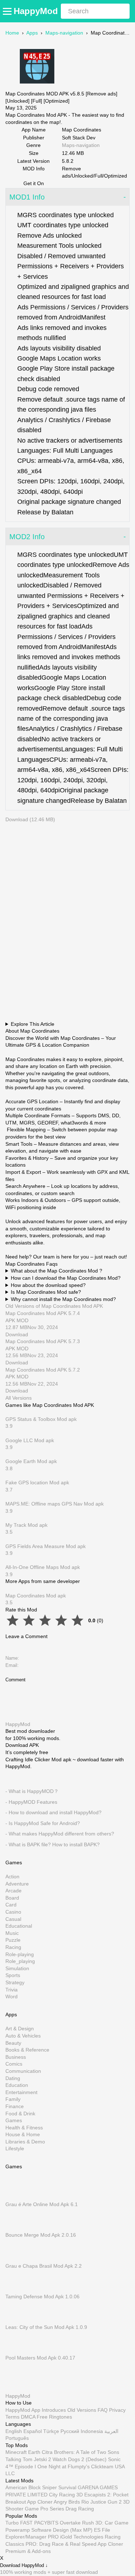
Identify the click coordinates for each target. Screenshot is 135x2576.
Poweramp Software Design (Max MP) (49, 2530)
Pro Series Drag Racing (67, 2509)
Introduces (54, 2410)
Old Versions (82, 2410)
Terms (12, 2417)
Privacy (117, 2410)
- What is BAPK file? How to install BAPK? (53, 1844)
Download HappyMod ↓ (24, 2566)
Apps (32, 33)
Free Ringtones (54, 2417)
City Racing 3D (66, 2495)
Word (12, 1997)
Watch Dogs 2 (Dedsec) (80, 2459)
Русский (70, 2431)
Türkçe (51, 2431)
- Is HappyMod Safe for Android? (43, 1823)
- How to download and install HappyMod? (53, 1813)
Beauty (13, 2043)
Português (17, 2438)
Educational (19, 1926)
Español (33, 2431)
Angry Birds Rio (71, 2502)
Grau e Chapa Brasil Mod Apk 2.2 (44, 2266)
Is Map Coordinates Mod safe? (46, 1292)
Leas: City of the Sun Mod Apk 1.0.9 (46, 2327)
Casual (13, 1919)
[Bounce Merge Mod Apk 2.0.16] (16, 2228)
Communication (23, 2071)
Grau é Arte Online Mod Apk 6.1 (42, 2205)
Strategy (15, 1982)
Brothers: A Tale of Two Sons (87, 2452)
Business (16, 2057)
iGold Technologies (82, 2537)
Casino (13, 1912)
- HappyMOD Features (31, 1802)
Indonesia (92, 2431)
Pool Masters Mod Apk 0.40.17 (40, 2358)
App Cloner (40, 2502)
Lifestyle (15, 2149)
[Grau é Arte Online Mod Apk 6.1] (16, 2197)
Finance (15, 2106)
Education (17, 2085)
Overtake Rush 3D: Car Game (94, 2523)
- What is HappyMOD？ (32, 1791)
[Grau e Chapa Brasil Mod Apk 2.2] (16, 2259)
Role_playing (20, 1962)
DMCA (28, 2417)
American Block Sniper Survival (41, 2488)
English (14, 2431)
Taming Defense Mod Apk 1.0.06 (42, 2297)
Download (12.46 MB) (30, 819)
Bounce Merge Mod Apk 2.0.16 (41, 2235)
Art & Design (20, 2029)
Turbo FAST (19, 2523)
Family (13, 2099)
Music (12, 1933)
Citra (47, 2452)
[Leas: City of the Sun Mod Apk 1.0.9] (16, 2320)
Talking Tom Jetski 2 (28, 2459)
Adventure (17, 1884)
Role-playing (20, 1954)
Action (12, 1877)
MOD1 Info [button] (27, 197)
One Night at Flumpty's (64, 2467)
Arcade (13, 1891)
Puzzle (13, 1940)
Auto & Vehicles (23, 2036)
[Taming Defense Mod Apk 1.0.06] (16, 2290)
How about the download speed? (48, 1285)
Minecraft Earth (23, 2452)
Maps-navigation (64, 33)
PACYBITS (46, 2523)
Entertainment (21, 2092)
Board (12, 1898)
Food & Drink (20, 2114)
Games (14, 2121)
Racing (13, 1947)
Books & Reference (27, 2050)
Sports (13, 1976)
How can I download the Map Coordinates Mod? (66, 1278)
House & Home (23, 2135)
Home (12, 33)
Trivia (12, 1990)
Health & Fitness (24, 2128)
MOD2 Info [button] (27, 537)
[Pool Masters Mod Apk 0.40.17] (16, 2351)
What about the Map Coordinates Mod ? (57, 1271)
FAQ (103, 2410)
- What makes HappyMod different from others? (60, 1834)
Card (11, 1905)
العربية (111, 2431)
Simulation (17, 1968)
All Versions (19, 1398)
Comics (14, 2064)
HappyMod (36, 11)
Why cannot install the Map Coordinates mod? (63, 1299)
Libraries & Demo (25, 2142)
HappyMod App (23, 2410)
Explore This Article (33, 1024)
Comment (15, 1680)
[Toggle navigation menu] (8, 11)
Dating (13, 2078)
